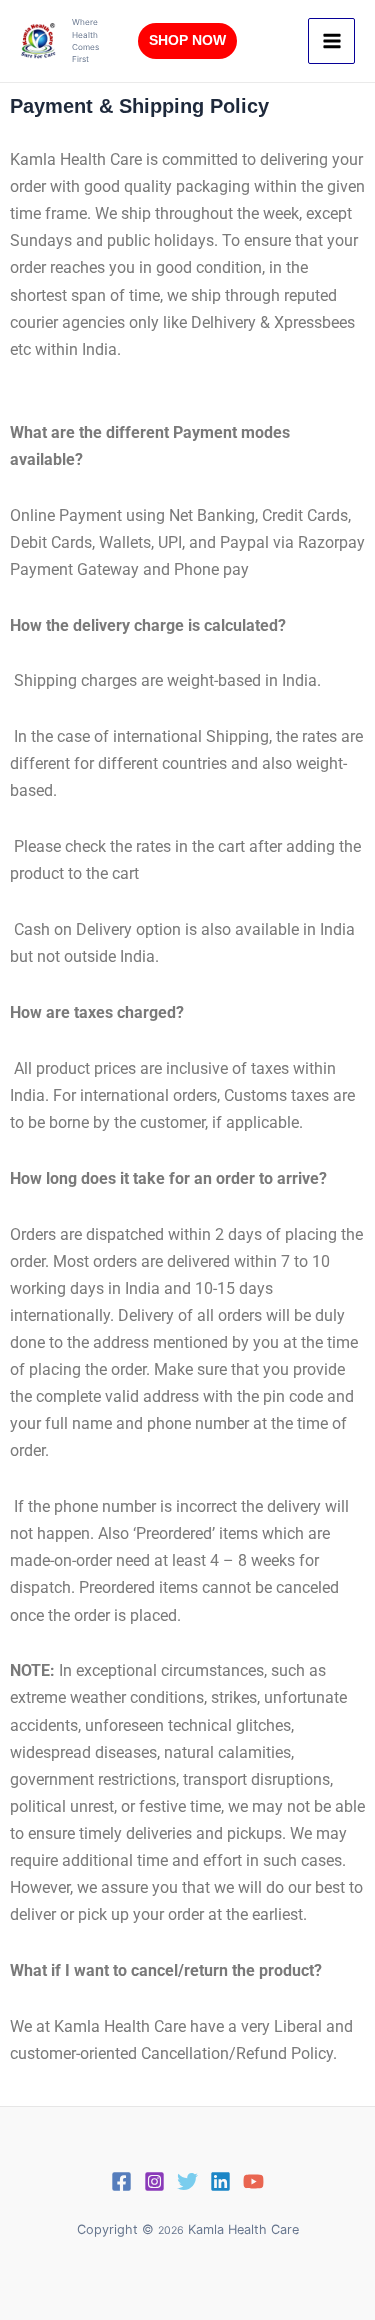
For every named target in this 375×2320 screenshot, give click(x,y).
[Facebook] (121, 2181)
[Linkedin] (220, 2181)
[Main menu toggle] (331, 41)
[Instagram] (154, 2181)
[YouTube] (253, 2181)
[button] (187, 41)
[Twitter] (187, 2181)
